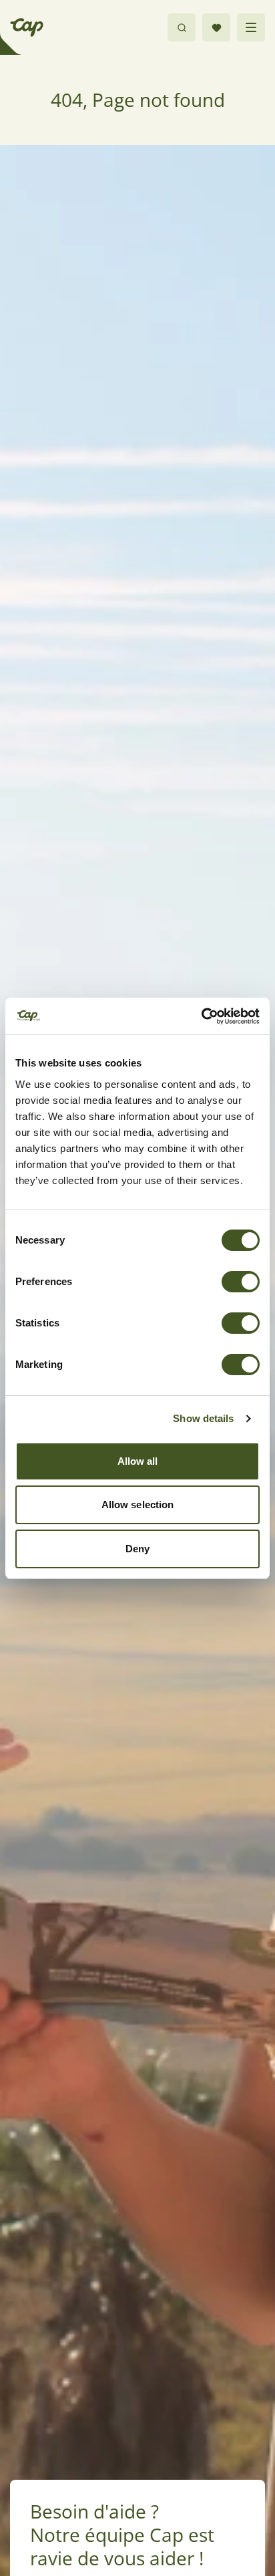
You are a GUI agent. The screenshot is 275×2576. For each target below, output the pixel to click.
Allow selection (138, 1505)
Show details (203, 1418)
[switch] (241, 1282)
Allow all (138, 1461)
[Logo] (27, 27)
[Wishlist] (216, 27)
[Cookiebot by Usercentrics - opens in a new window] (201, 1016)
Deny (137, 1549)
